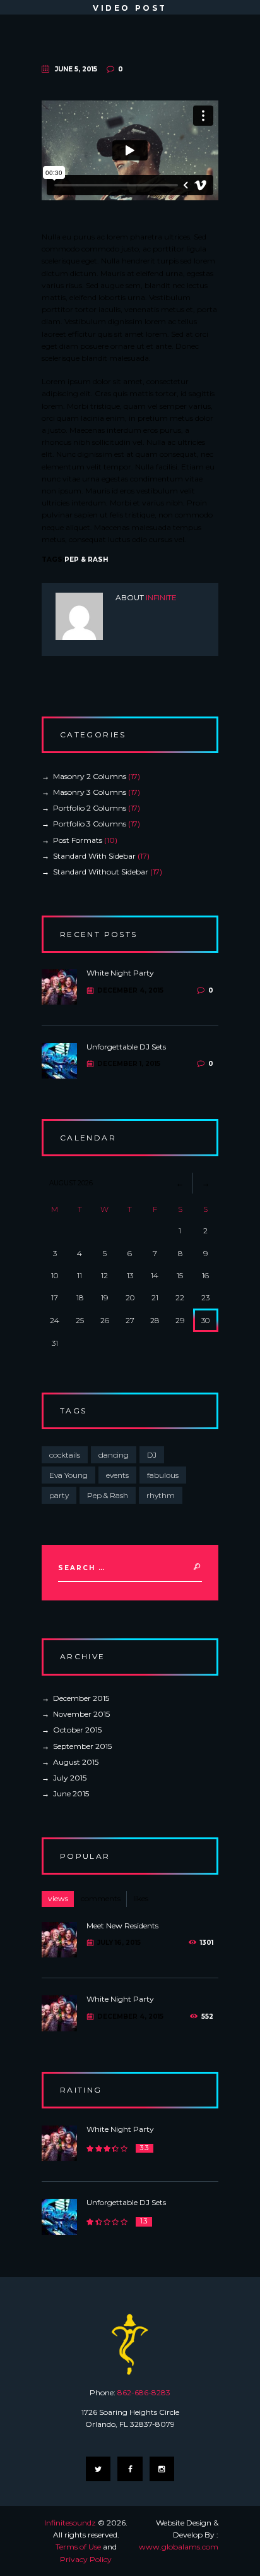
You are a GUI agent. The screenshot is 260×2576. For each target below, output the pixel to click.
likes (141, 1898)
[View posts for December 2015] (180, 1183)
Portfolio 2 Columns (90, 808)
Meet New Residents (122, 1926)
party (59, 1495)
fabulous (163, 1475)
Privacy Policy (86, 2559)
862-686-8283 (144, 2392)
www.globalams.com (179, 2547)
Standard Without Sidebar (101, 872)
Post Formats (78, 840)
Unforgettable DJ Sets (126, 1047)
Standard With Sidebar (94, 856)
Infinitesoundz (70, 2523)
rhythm (161, 1495)
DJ (152, 1455)
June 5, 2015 (76, 69)
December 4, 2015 (130, 990)
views (58, 1898)
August (76, 1762)
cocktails (65, 1455)
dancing (114, 1455)
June (71, 1793)
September (82, 1746)
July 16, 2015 (119, 1943)
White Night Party (120, 973)
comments (101, 1898)
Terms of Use (78, 2547)
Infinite (161, 597)
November (81, 1714)
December (81, 1698)
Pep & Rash (86, 559)
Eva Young (68, 1475)
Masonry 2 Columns (90, 776)
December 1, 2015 (129, 1064)
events (117, 1475)
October (77, 1730)
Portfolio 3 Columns (90, 824)
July (70, 1778)
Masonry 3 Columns (90, 792)
